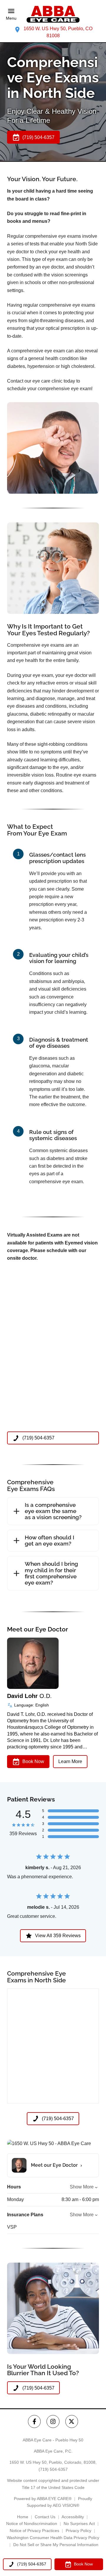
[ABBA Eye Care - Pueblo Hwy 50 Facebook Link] (34, 2421)
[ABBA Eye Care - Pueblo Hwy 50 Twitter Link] (72, 2421)
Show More (82, 2187)
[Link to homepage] (53, 14)
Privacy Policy (78, 2531)
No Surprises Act (79, 2524)
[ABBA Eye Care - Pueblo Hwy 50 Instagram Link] (53, 2421)
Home (23, 2517)
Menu (11, 18)
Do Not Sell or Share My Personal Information (56, 2545)
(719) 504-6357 (53, 2469)
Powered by (43, 2499)
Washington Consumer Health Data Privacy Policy (53, 2538)
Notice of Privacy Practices (34, 2531)
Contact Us (45, 2517)
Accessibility (73, 2517)
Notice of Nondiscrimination (32, 2524)
